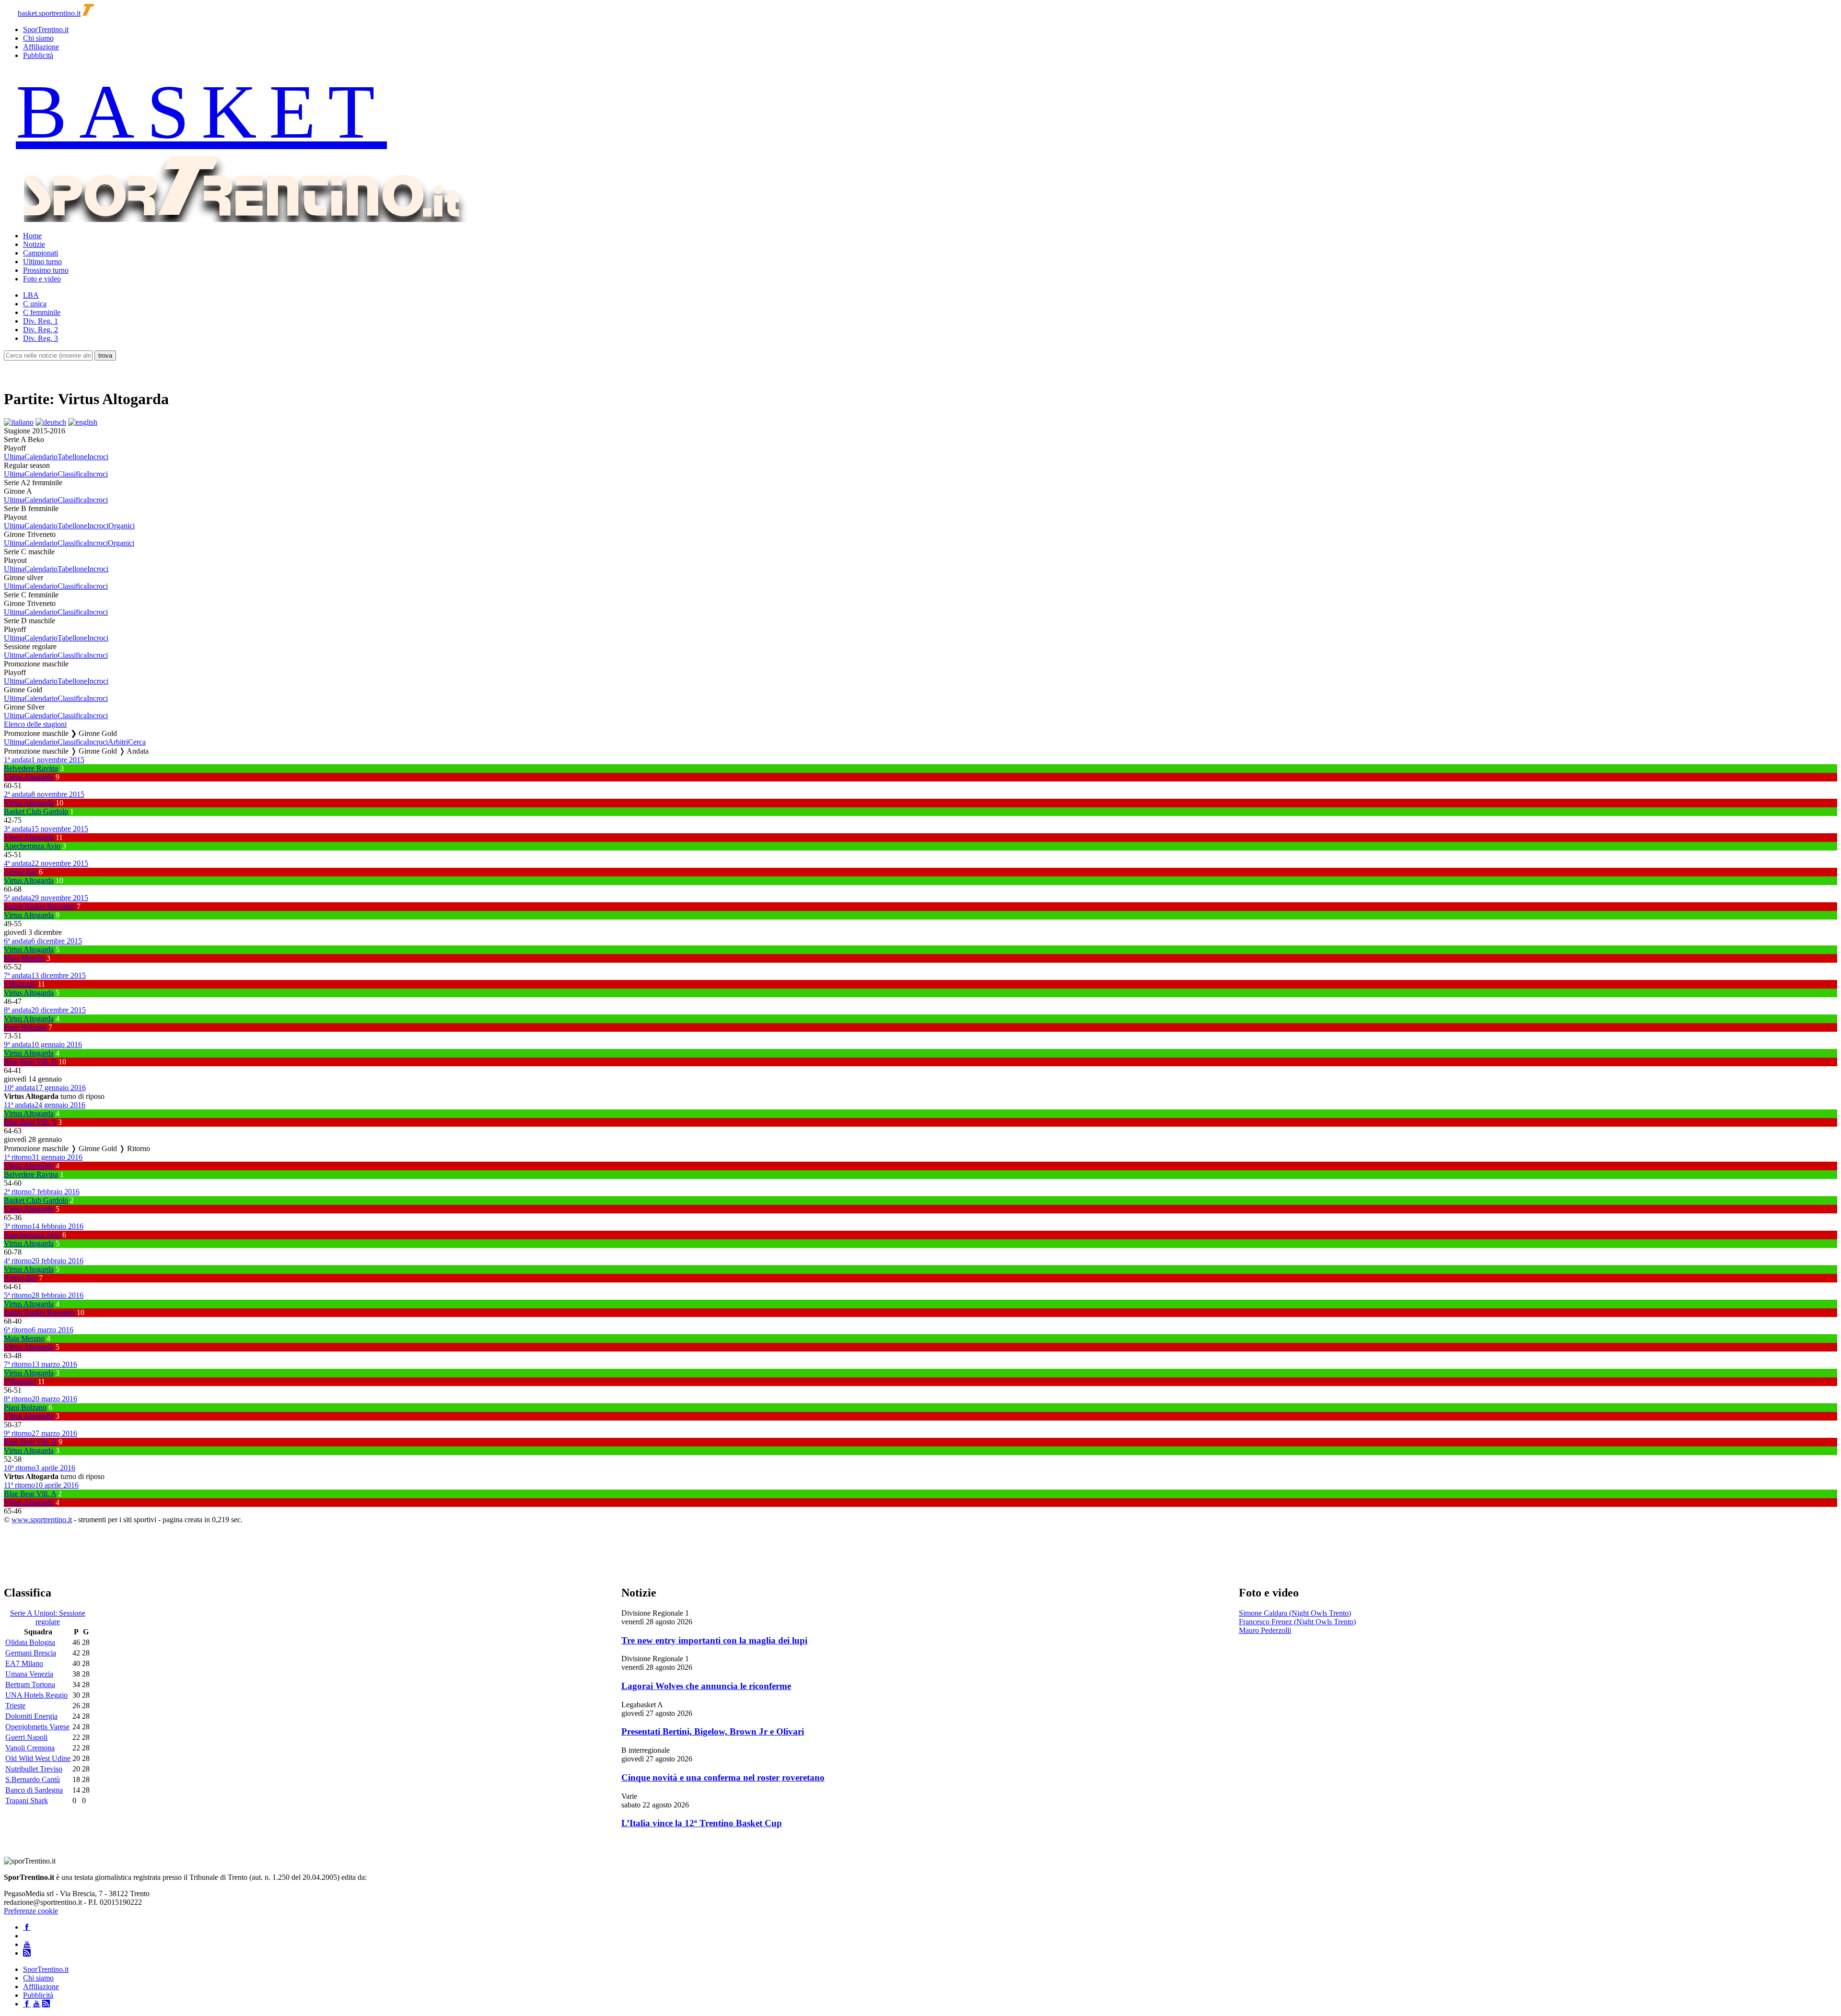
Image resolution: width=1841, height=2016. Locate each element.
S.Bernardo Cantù (33, 1779)
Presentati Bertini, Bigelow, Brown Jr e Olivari (713, 1731)
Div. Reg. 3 (41, 338)
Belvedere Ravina (31, 768)
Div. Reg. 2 (41, 330)
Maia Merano (24, 958)
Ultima (14, 457)
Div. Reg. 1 (41, 321)
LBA (31, 295)
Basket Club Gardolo (36, 811)
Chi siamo (38, 38)
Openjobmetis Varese (37, 1727)
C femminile (42, 312)
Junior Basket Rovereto (39, 906)
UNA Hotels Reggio (36, 1695)
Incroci (98, 457)
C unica (35, 304)
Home (32, 236)
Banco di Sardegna (34, 1790)
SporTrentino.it (46, 29)
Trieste (15, 1706)
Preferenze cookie (31, 1911)
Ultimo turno (42, 262)
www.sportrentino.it (42, 1520)
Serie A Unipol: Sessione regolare (48, 1617)
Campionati (41, 253)
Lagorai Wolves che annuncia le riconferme (706, 1686)
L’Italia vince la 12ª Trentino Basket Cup (702, 1823)
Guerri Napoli (26, 1737)
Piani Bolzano (25, 1027)
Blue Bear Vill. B (30, 1062)
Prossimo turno (46, 270)
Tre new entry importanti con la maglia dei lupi (714, 1640)
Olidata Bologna (30, 1642)
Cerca (137, 742)
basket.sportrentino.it (49, 13)
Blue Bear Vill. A (30, 1122)
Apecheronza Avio (32, 846)
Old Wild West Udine (38, 1758)
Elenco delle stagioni (35, 724)
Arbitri (118, 742)
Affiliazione (41, 47)
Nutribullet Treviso (34, 1769)
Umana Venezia (29, 1674)
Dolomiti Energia (31, 1716)
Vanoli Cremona (30, 1748)
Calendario (41, 457)
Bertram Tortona (30, 1684)
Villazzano (20, 984)
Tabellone (72, 457)
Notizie (34, 244)
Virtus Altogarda (29, 777)
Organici (122, 526)
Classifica (72, 474)
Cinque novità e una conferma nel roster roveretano (723, 1777)
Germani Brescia (31, 1653)
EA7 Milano (24, 1663)
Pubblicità (38, 55)
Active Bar (20, 872)
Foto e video (42, 279)
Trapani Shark (27, 1800)
